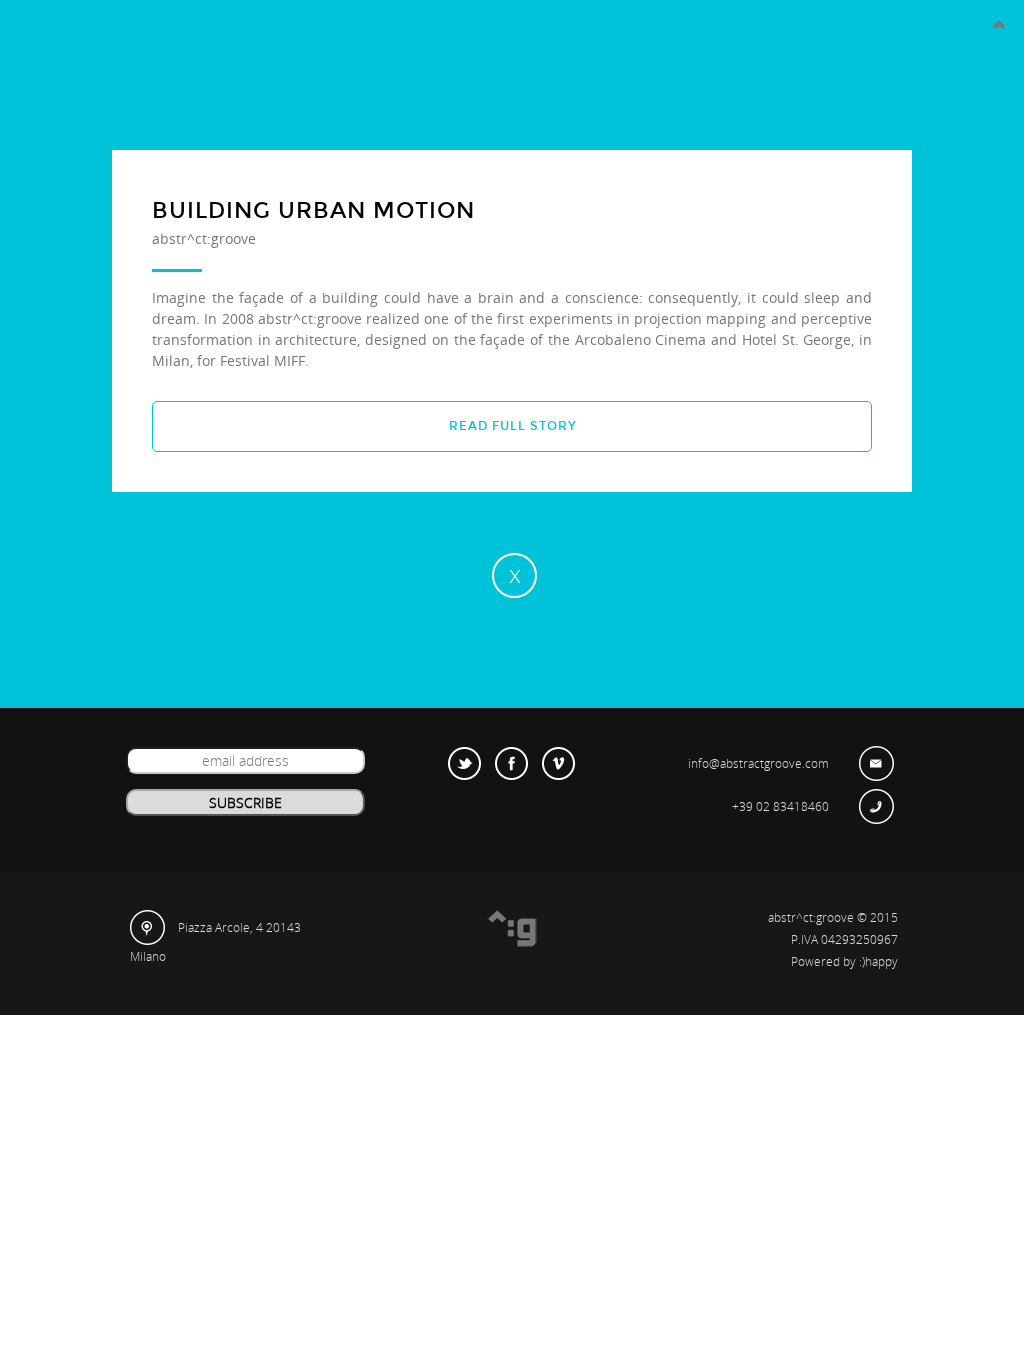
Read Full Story (512, 426)
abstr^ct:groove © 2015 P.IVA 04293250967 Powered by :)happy (833, 939)
